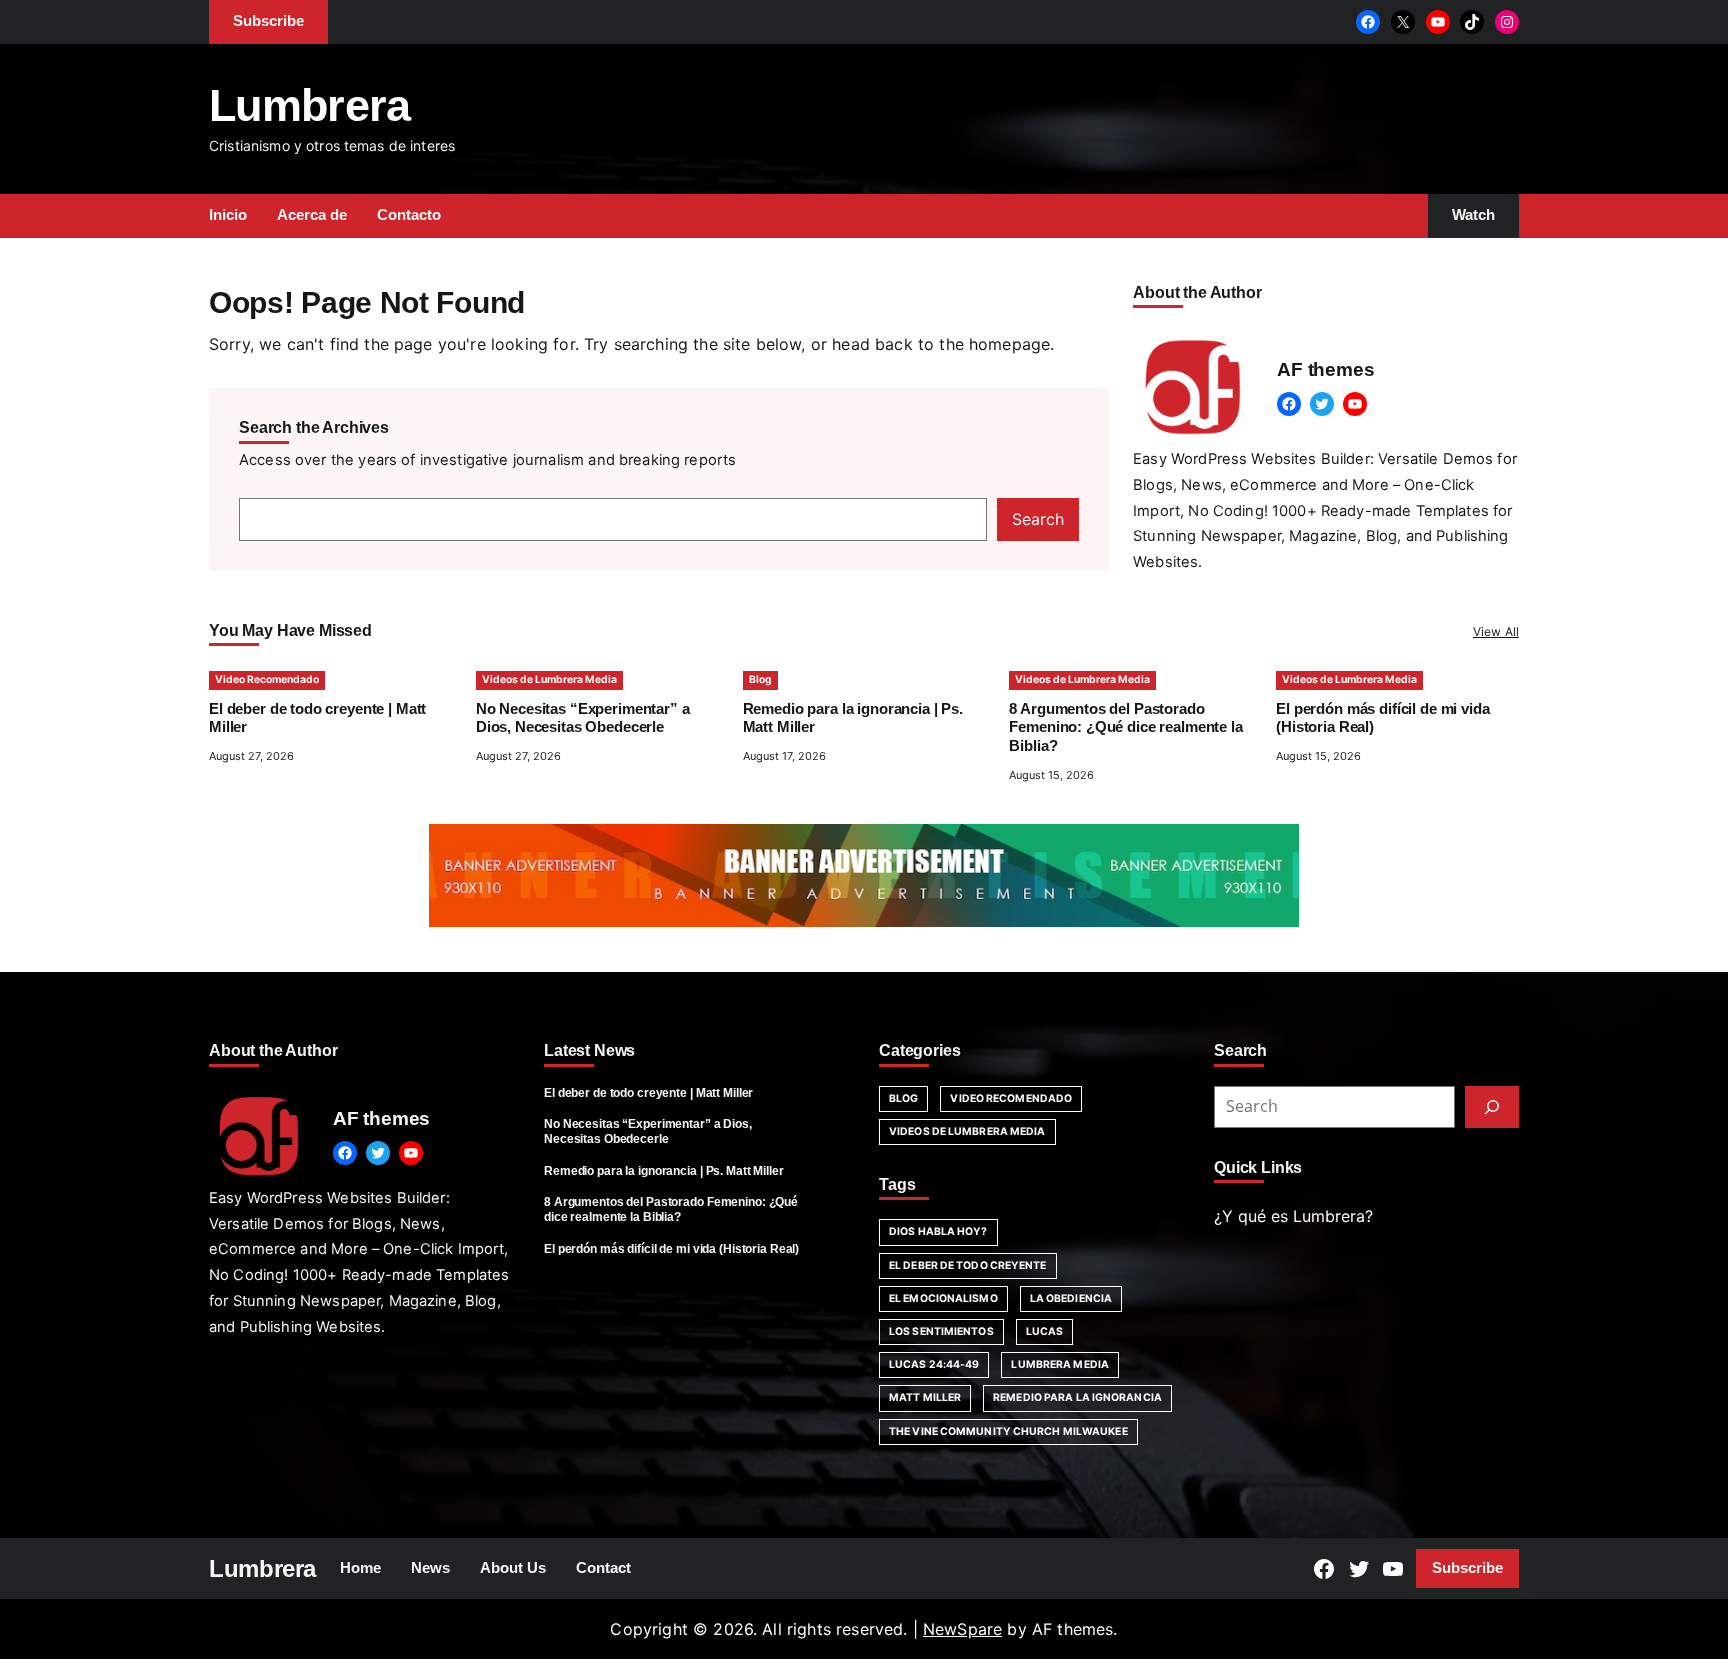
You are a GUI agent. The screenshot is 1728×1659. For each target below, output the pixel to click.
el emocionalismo (943, 1298)
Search (1038, 519)
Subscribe (1467, 1568)
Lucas (1045, 1331)
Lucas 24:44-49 (934, 1364)
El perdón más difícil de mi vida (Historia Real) (671, 1249)
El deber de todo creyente (968, 1265)
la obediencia (1071, 1298)
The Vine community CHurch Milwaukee (1008, 1431)
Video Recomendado (267, 679)
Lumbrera (310, 105)
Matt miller (925, 1397)
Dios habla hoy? (938, 1231)
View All (1496, 631)
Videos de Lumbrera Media (549, 679)
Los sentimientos (941, 1331)
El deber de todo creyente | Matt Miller (648, 1093)
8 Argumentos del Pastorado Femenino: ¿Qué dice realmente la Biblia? (1125, 728)
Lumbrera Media (1059, 1364)
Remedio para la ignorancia (1077, 1397)
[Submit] (1492, 1107)
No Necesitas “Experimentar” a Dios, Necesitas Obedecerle (648, 1131)
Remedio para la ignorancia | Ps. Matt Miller (664, 1171)
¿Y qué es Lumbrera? (1293, 1216)
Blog (760, 679)
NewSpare (962, 1629)
